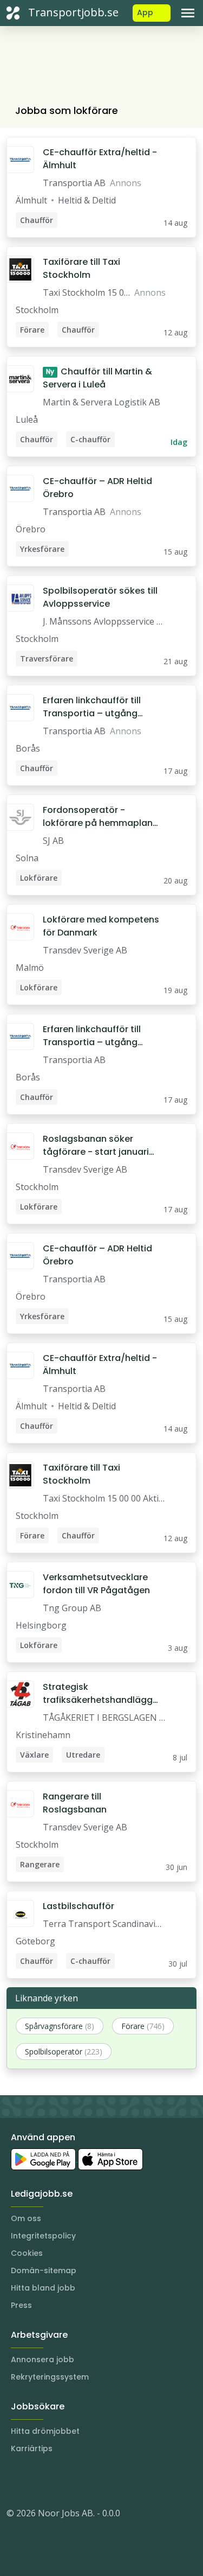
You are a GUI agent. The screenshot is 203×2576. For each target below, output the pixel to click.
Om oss (26, 2218)
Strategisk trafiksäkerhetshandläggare (101, 1694)
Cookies (27, 2253)
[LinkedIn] (37, 2480)
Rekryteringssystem (50, 2377)
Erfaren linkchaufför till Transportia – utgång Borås (92, 707)
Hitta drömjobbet (45, 2431)
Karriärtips (32, 2448)
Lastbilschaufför (78, 1906)
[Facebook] (58, 2480)
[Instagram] (15, 2480)
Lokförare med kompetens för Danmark (101, 926)
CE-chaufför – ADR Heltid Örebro (97, 488)
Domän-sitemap (44, 2270)
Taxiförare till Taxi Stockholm (81, 268)
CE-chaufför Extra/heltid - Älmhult (100, 159)
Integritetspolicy (43, 2236)
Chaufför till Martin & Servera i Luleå (97, 378)
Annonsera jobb (42, 2359)
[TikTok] (80, 2480)
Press (21, 2305)
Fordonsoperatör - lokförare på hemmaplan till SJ (98, 817)
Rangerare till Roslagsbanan (75, 1803)
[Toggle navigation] (188, 13)
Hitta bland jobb (43, 2288)
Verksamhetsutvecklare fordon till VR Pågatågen (96, 1584)
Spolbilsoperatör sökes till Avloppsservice (100, 597)
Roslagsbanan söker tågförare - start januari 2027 (96, 1146)
